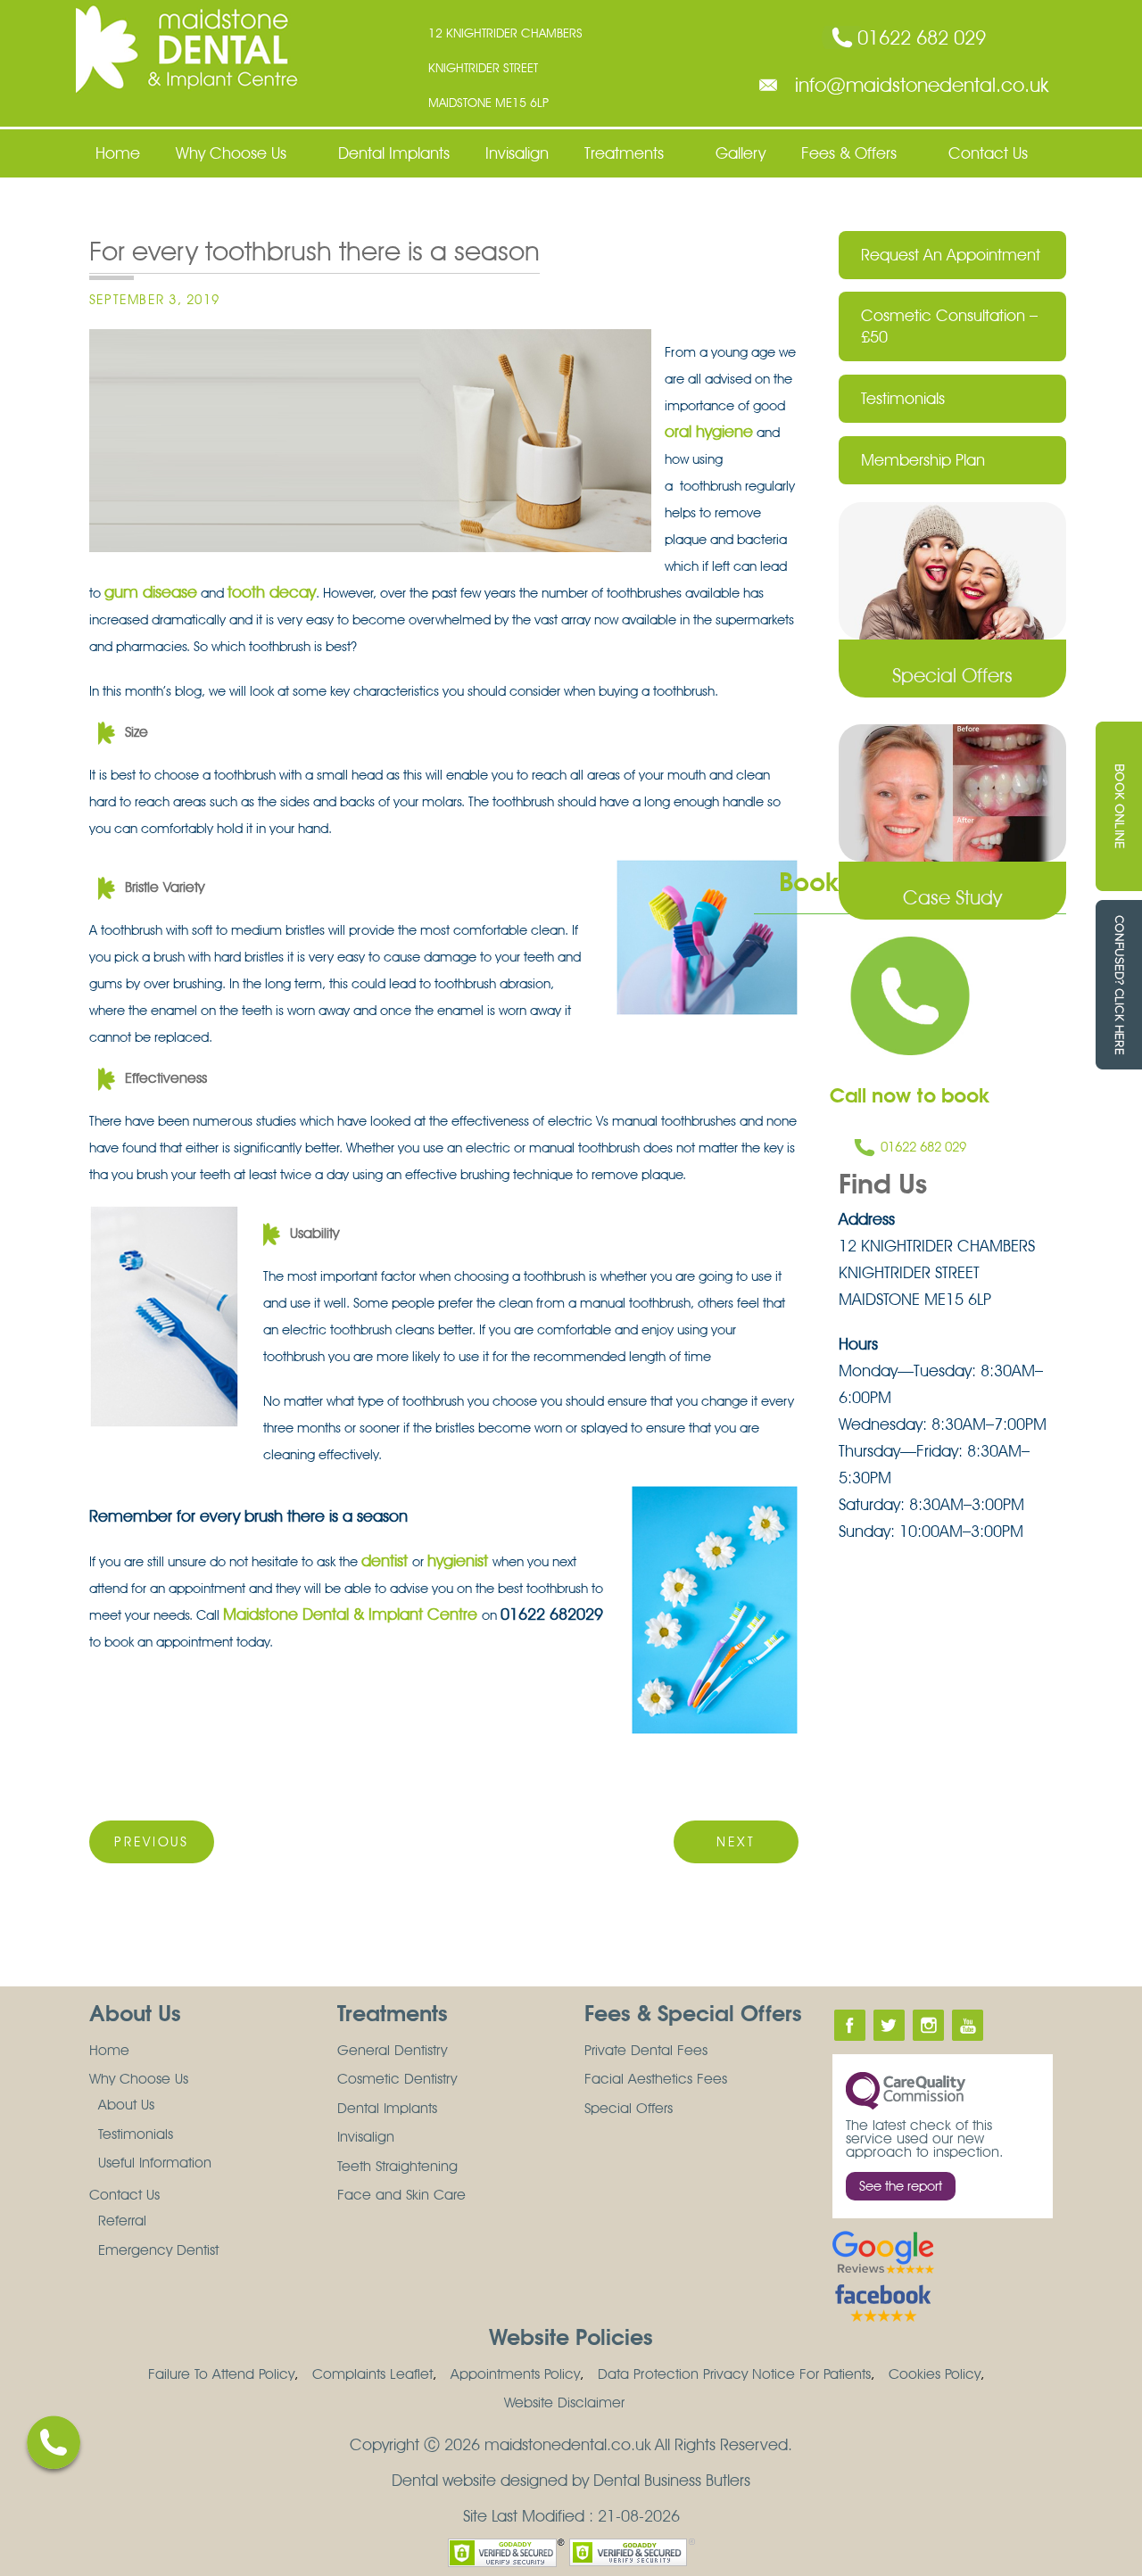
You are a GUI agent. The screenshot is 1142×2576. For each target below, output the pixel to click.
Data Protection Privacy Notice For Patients (734, 2374)
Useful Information (155, 2163)
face (850, 2025)
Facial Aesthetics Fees (656, 2079)
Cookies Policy (935, 2374)
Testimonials (903, 398)
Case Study (952, 897)
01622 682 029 (922, 37)
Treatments (624, 153)
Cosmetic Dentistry (397, 2079)
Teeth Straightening (397, 2166)
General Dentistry (392, 2050)
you (968, 2025)
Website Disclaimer (564, 2403)
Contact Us (988, 153)
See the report (901, 2186)
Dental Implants (394, 153)
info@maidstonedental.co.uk (922, 85)
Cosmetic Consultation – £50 (949, 326)
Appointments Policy (515, 2374)
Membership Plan (923, 460)
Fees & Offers (849, 153)
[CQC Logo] (906, 2089)
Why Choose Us (231, 153)
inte (928, 2025)
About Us (126, 2105)
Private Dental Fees (646, 2050)
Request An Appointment (951, 255)
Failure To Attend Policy (221, 2374)
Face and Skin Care (401, 2195)
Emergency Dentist (158, 2250)
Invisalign (517, 153)
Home (118, 153)
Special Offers (952, 675)
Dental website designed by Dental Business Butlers (571, 2480)
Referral (122, 2221)
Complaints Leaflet (372, 2374)
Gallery (741, 153)
